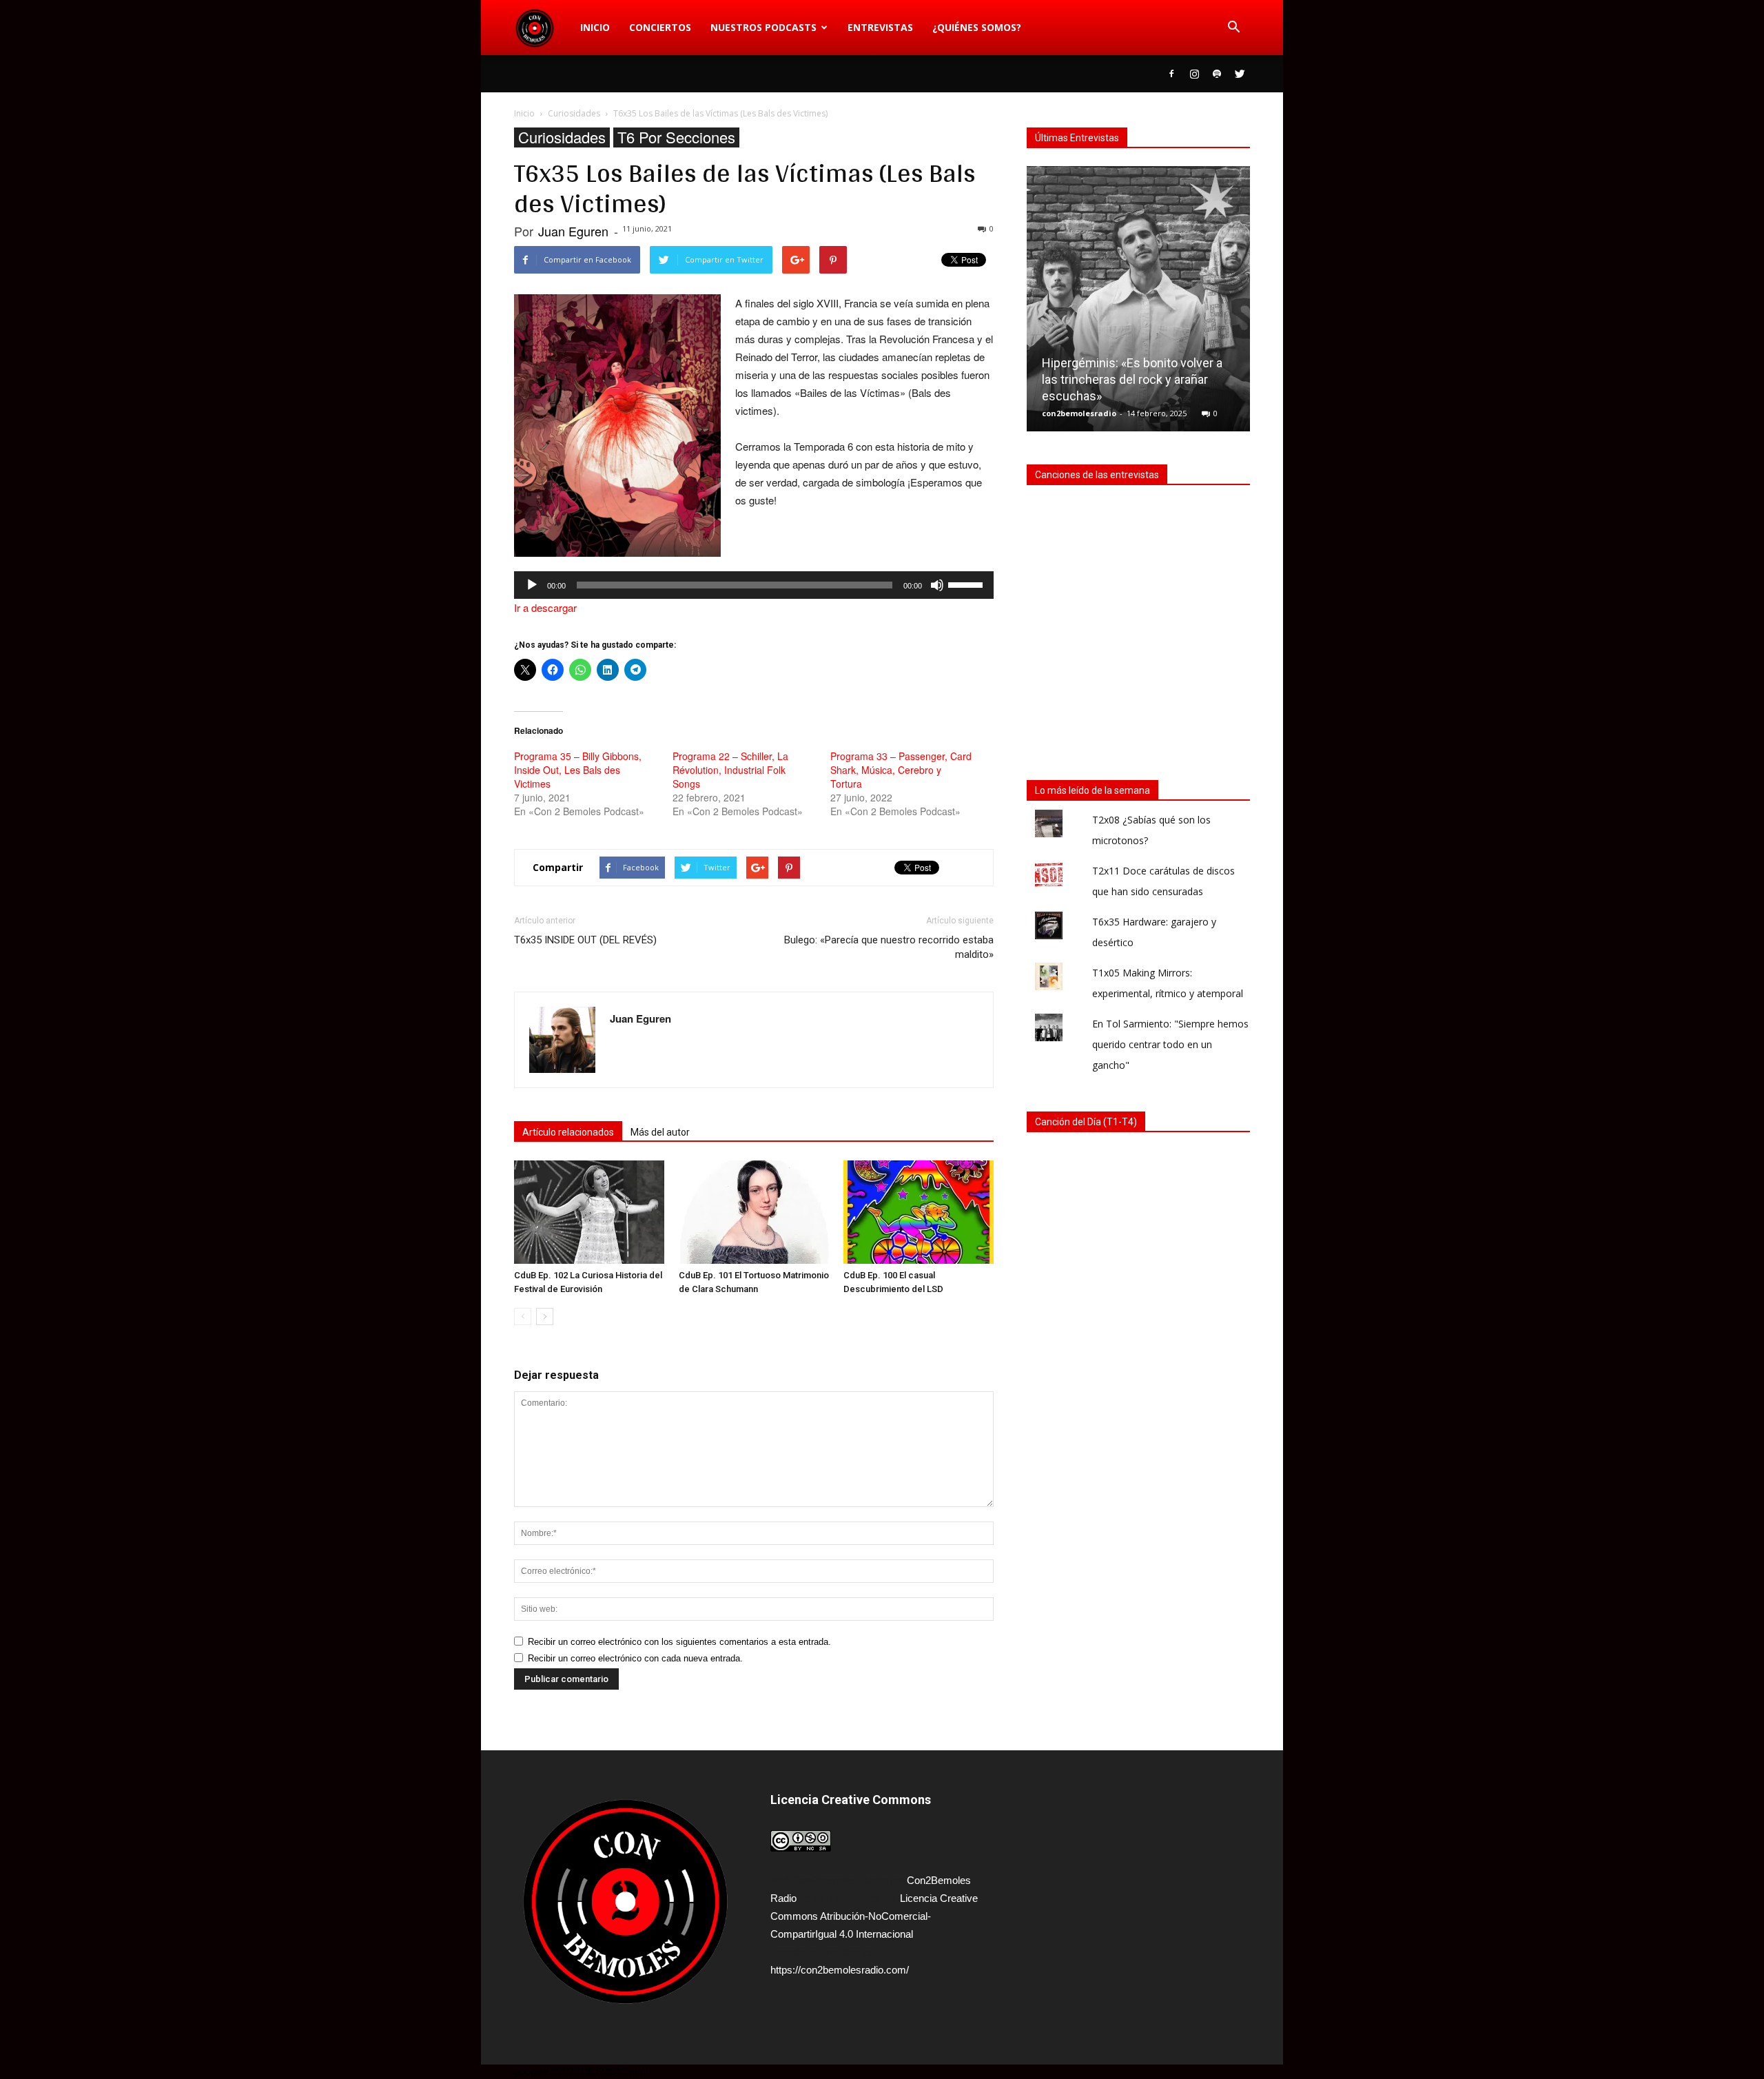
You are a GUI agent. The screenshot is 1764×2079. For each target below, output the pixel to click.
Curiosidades (562, 137)
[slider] (967, 584)
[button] (1233, 28)
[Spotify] (1217, 74)
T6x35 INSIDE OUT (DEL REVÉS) (585, 940)
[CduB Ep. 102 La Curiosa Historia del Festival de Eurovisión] (589, 1212)
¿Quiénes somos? (977, 27)
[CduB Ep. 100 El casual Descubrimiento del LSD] (919, 1212)
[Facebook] (1171, 74)
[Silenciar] (937, 585)
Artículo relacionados (568, 1132)
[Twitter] (1240, 74)
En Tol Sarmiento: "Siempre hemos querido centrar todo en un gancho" (1170, 1044)
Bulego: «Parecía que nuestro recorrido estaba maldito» (889, 947)
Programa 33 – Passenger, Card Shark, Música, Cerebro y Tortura (901, 770)
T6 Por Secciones (676, 137)
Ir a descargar (545, 607)
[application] (754, 585)
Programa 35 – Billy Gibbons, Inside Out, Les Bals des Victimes (578, 770)
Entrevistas (880, 27)
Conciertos (660, 27)
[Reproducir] (532, 585)
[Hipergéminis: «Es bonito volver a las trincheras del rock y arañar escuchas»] (1138, 304)
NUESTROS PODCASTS (763, 27)
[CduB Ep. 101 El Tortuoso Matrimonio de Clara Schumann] (754, 1212)
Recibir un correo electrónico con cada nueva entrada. (635, 1658)
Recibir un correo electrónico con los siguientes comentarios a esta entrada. (679, 1642)
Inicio (595, 27)
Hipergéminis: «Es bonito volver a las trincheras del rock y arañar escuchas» (1132, 379)
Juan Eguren (573, 231)
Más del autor (660, 1132)
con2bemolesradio (1079, 413)
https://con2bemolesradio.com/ (840, 1970)
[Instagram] (1194, 74)
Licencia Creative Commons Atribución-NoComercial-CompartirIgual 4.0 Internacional (874, 1916)
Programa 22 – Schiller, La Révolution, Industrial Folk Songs (730, 770)
